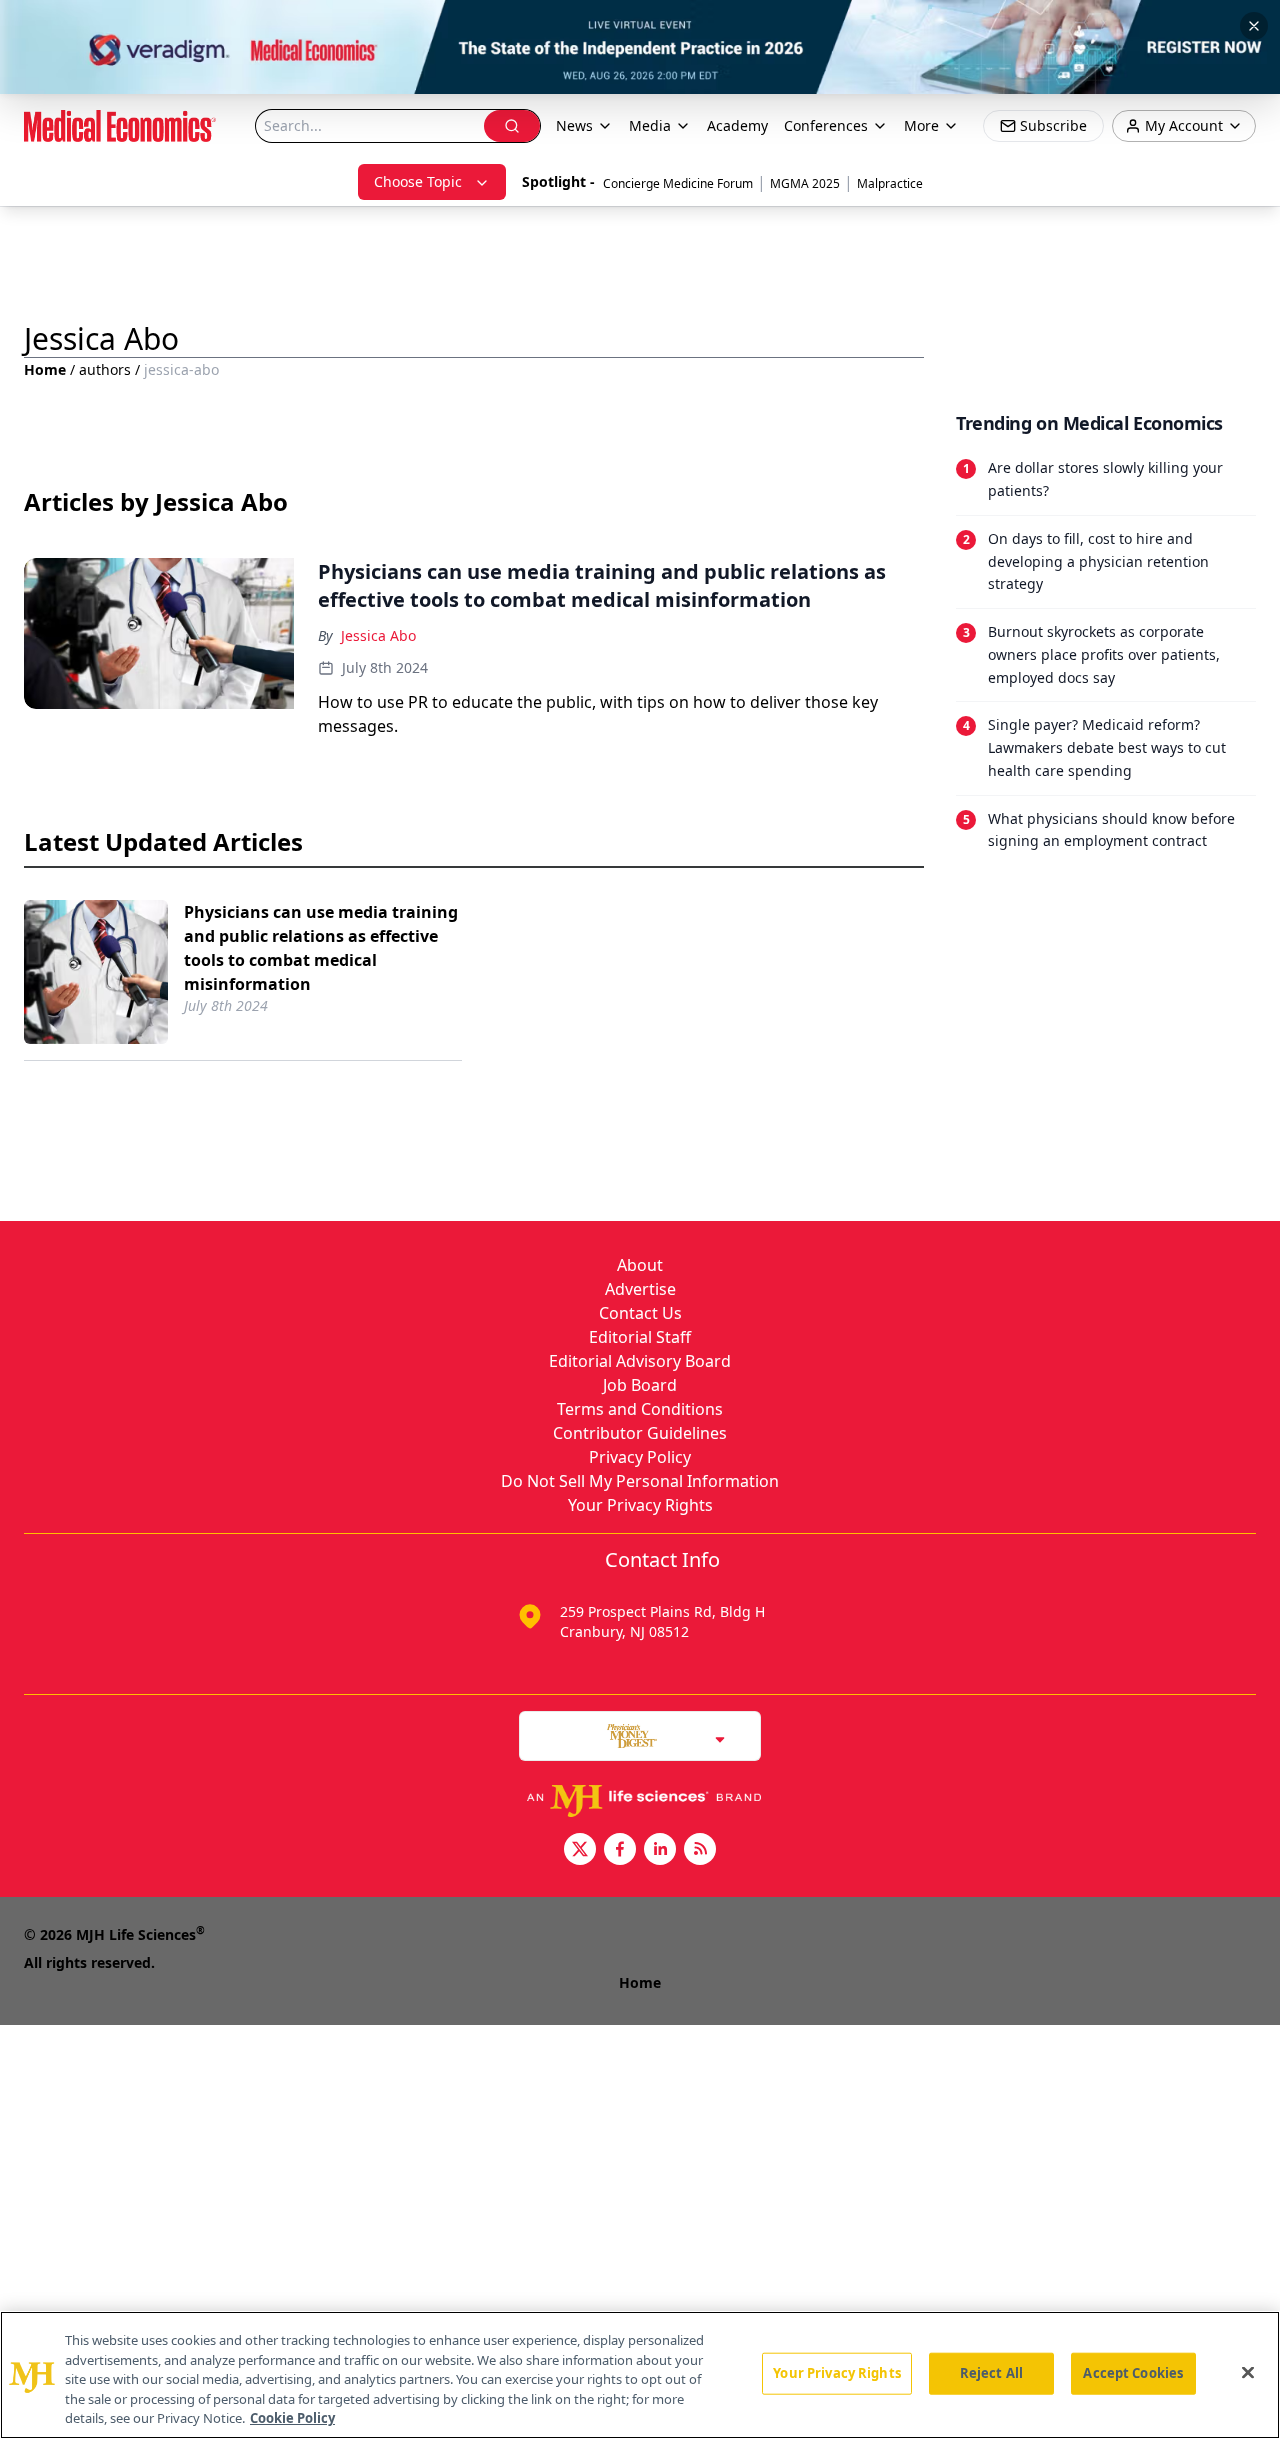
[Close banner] (1254, 26)
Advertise (640, 1289)
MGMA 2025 (805, 183)
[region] (640, 2375)
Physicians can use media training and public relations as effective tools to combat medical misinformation (321, 948)
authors (105, 369)
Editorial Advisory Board (640, 1361)
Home (45, 369)
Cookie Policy (292, 2418)
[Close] (1248, 2373)
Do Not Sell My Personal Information (640, 1481)
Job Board (640, 1385)
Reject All (991, 2373)
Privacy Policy (640, 1457)
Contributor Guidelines (640, 1433)
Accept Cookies (1133, 2373)
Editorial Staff (640, 1337)
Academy (737, 125)
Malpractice (890, 183)
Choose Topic (418, 181)
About (640, 1265)
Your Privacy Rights (640, 1505)
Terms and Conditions (640, 1409)
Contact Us (640, 1313)
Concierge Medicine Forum (678, 183)
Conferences (826, 125)
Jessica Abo (378, 635)
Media (650, 125)
